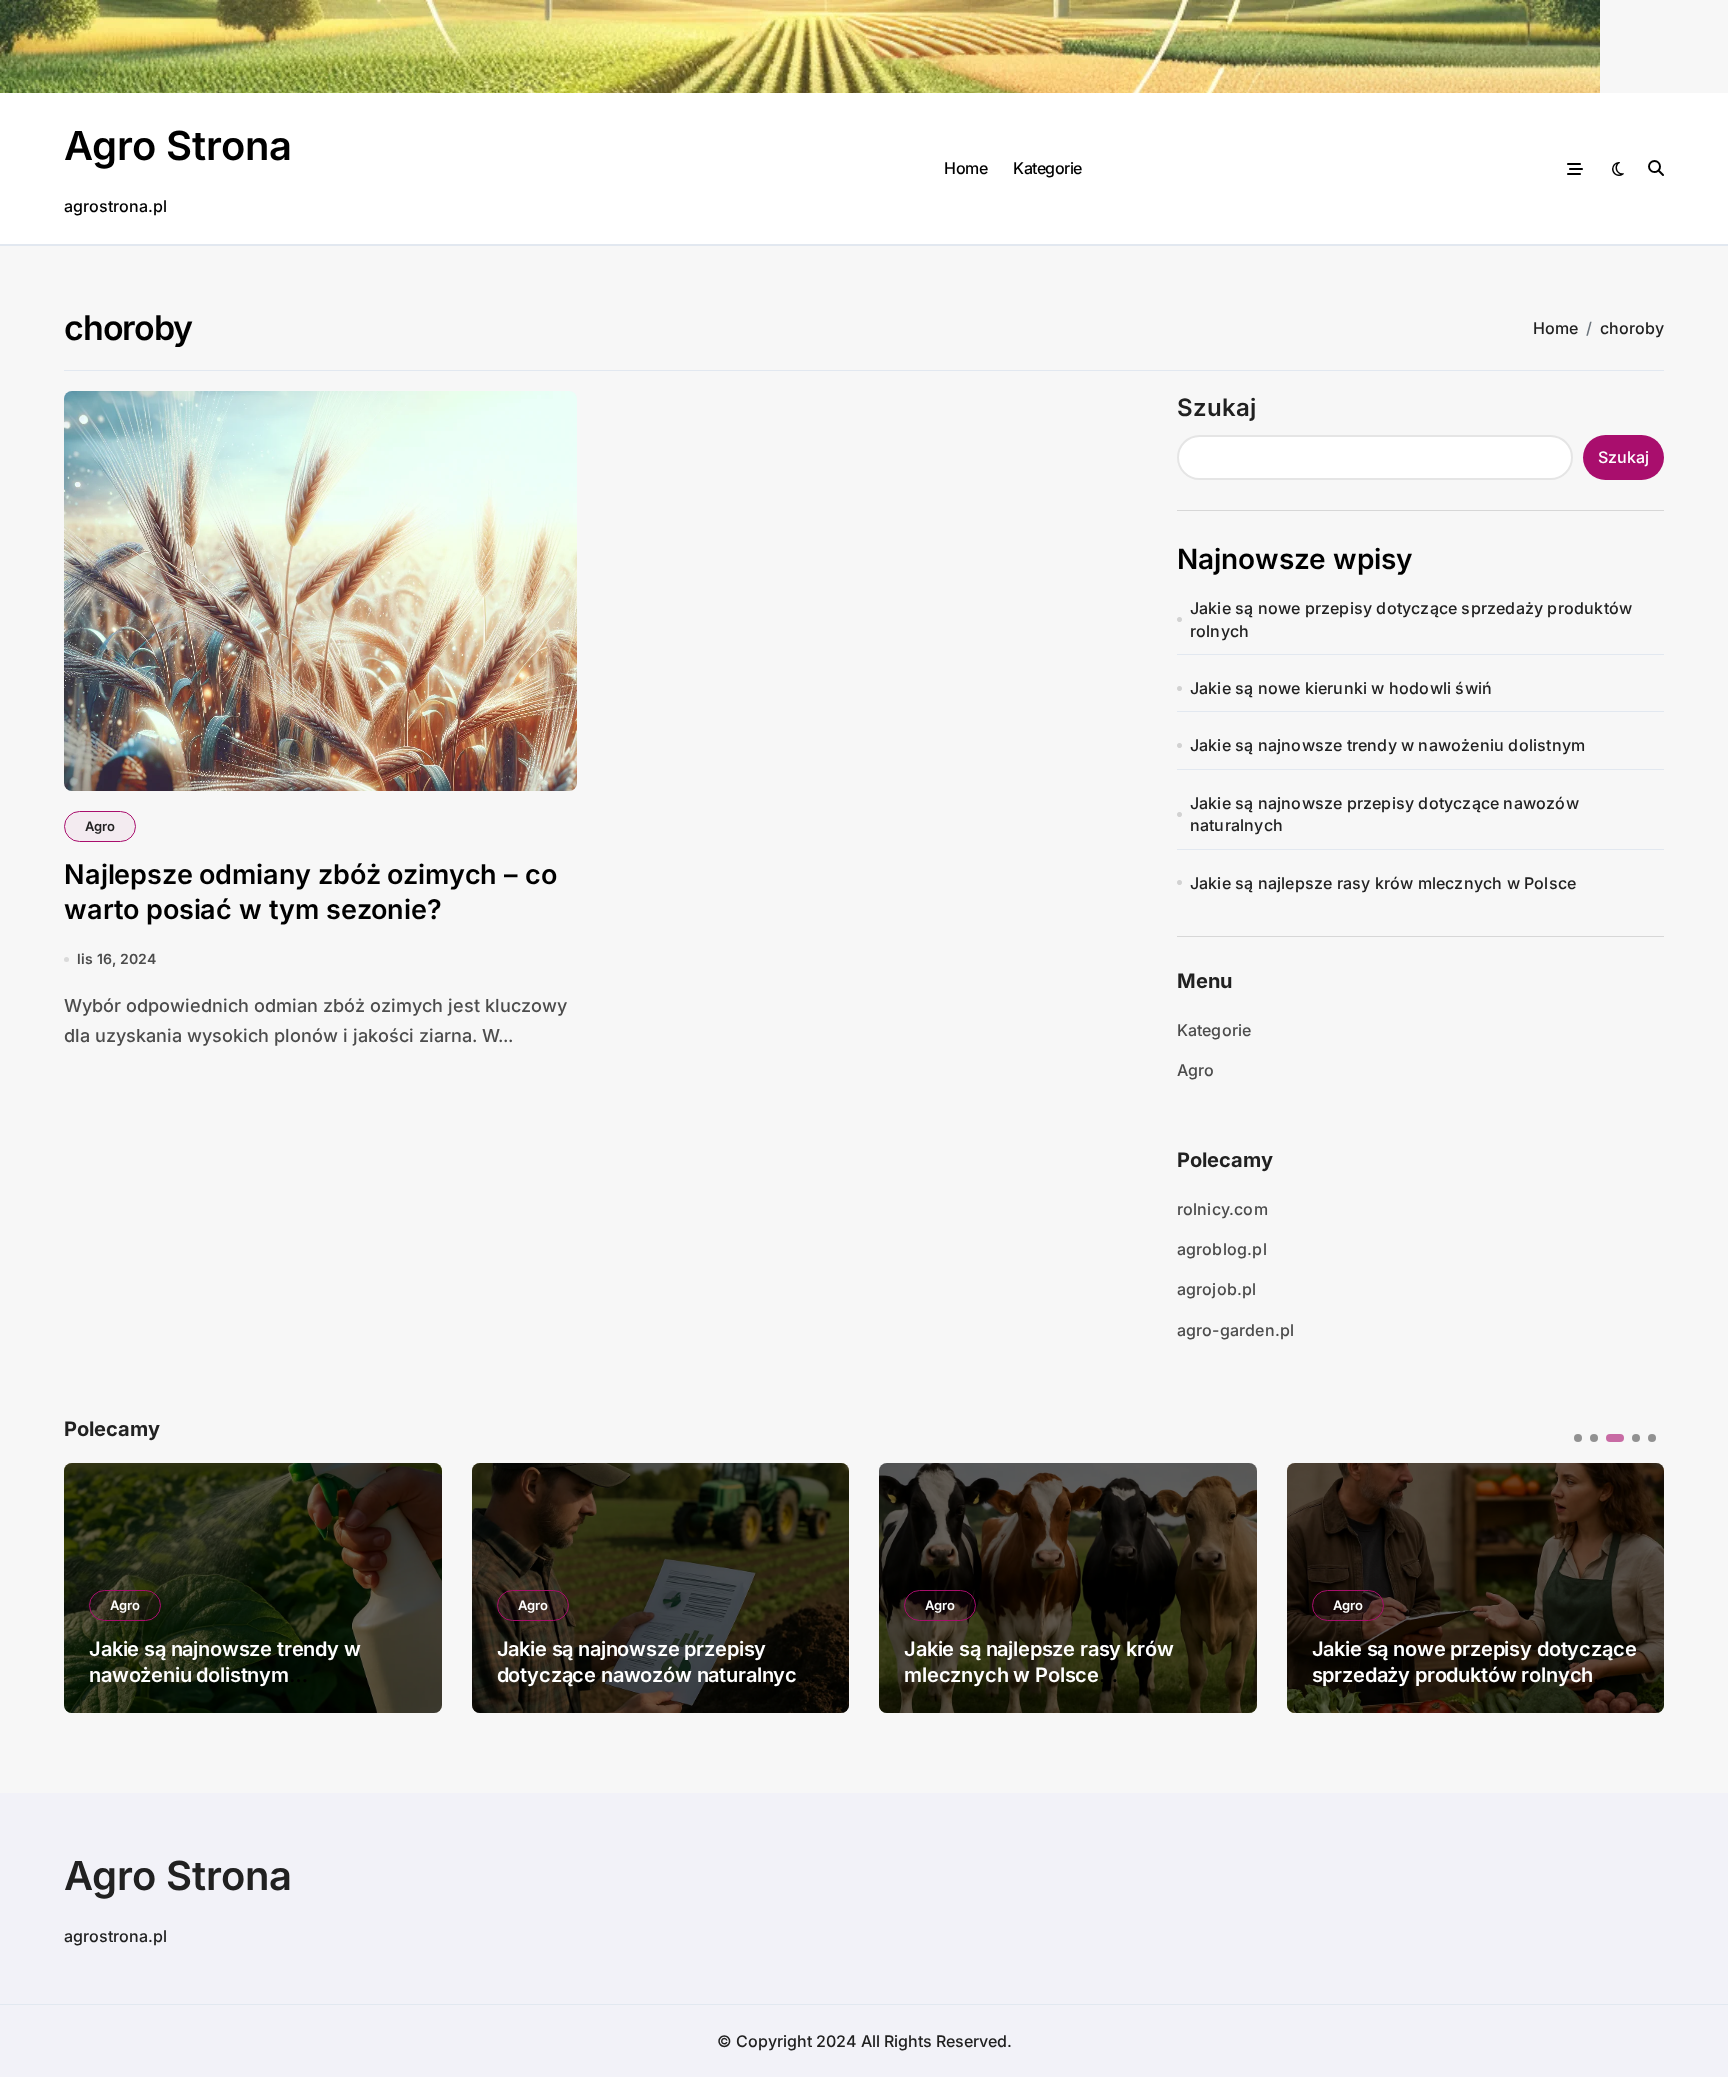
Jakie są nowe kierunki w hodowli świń (1341, 688)
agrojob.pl (1217, 1289)
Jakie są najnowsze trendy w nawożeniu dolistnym (1387, 745)
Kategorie (1047, 168)
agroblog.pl (1222, 1249)
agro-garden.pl (1236, 1330)
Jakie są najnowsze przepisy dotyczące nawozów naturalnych (1384, 814)
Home (965, 168)
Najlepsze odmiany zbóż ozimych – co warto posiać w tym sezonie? (310, 892)
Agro (100, 826)
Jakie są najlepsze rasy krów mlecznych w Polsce (1383, 883)
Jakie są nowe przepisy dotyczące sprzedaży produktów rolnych (1411, 619)
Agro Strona (178, 145)
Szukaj (1216, 407)
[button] (1634, 1586)
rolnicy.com (1222, 1209)
